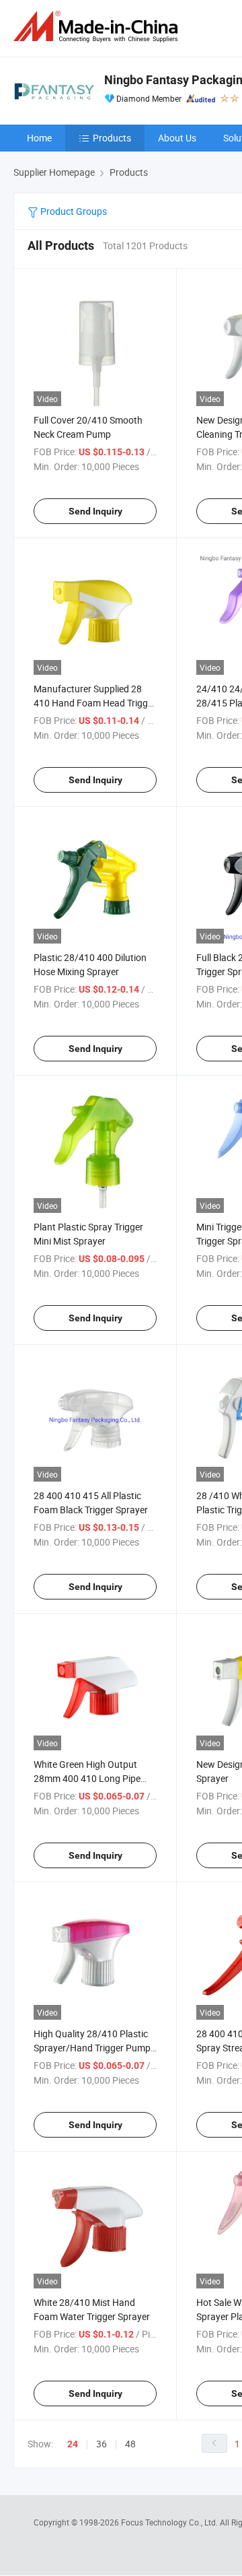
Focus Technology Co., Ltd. (170, 2522)
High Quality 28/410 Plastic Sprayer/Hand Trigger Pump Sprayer (92, 2048)
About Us (177, 138)
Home (39, 138)
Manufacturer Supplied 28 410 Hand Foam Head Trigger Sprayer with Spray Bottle (95, 703)
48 (130, 2444)
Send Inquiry (95, 511)
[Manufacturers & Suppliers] (98, 27)
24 (73, 2444)
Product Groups (73, 211)
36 (102, 2444)
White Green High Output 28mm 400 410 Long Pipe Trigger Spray (87, 1778)
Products (112, 138)
